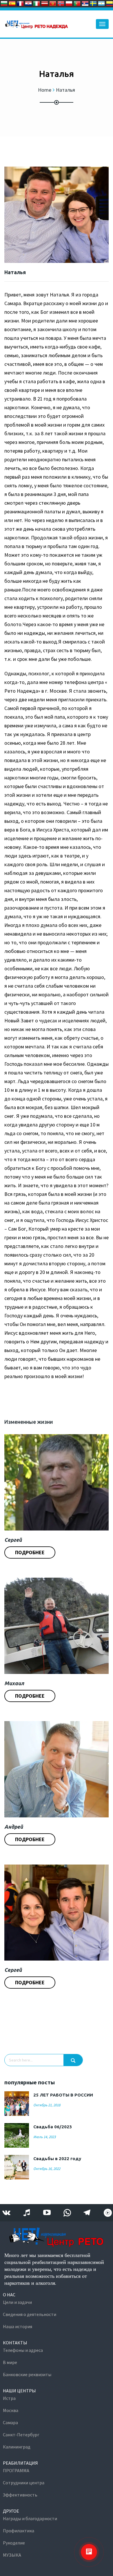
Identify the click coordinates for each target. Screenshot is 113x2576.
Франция (20, 3)
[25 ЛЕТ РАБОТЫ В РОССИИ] (17, 2104)
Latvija (45, 3)
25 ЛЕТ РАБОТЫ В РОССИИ (63, 2095)
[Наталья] (57, 215)
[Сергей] (57, 1482)
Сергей (13, 1540)
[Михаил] (57, 1626)
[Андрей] (57, 1769)
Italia (37, 3)
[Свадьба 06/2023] (17, 2135)
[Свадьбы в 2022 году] (17, 2167)
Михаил (14, 1683)
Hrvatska (28, 3)
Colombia (110, 3)
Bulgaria (4, 3)
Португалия (77, 3)
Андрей (14, 1827)
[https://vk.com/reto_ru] (6, 2213)
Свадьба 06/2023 (53, 2127)
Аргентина (101, 3)
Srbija (85, 3)
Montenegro (53, 3)
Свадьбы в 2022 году (57, 2159)
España (12, 3)
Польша (69, 3)
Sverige (93, 3)
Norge (61, 3)
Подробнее (30, 1552)
